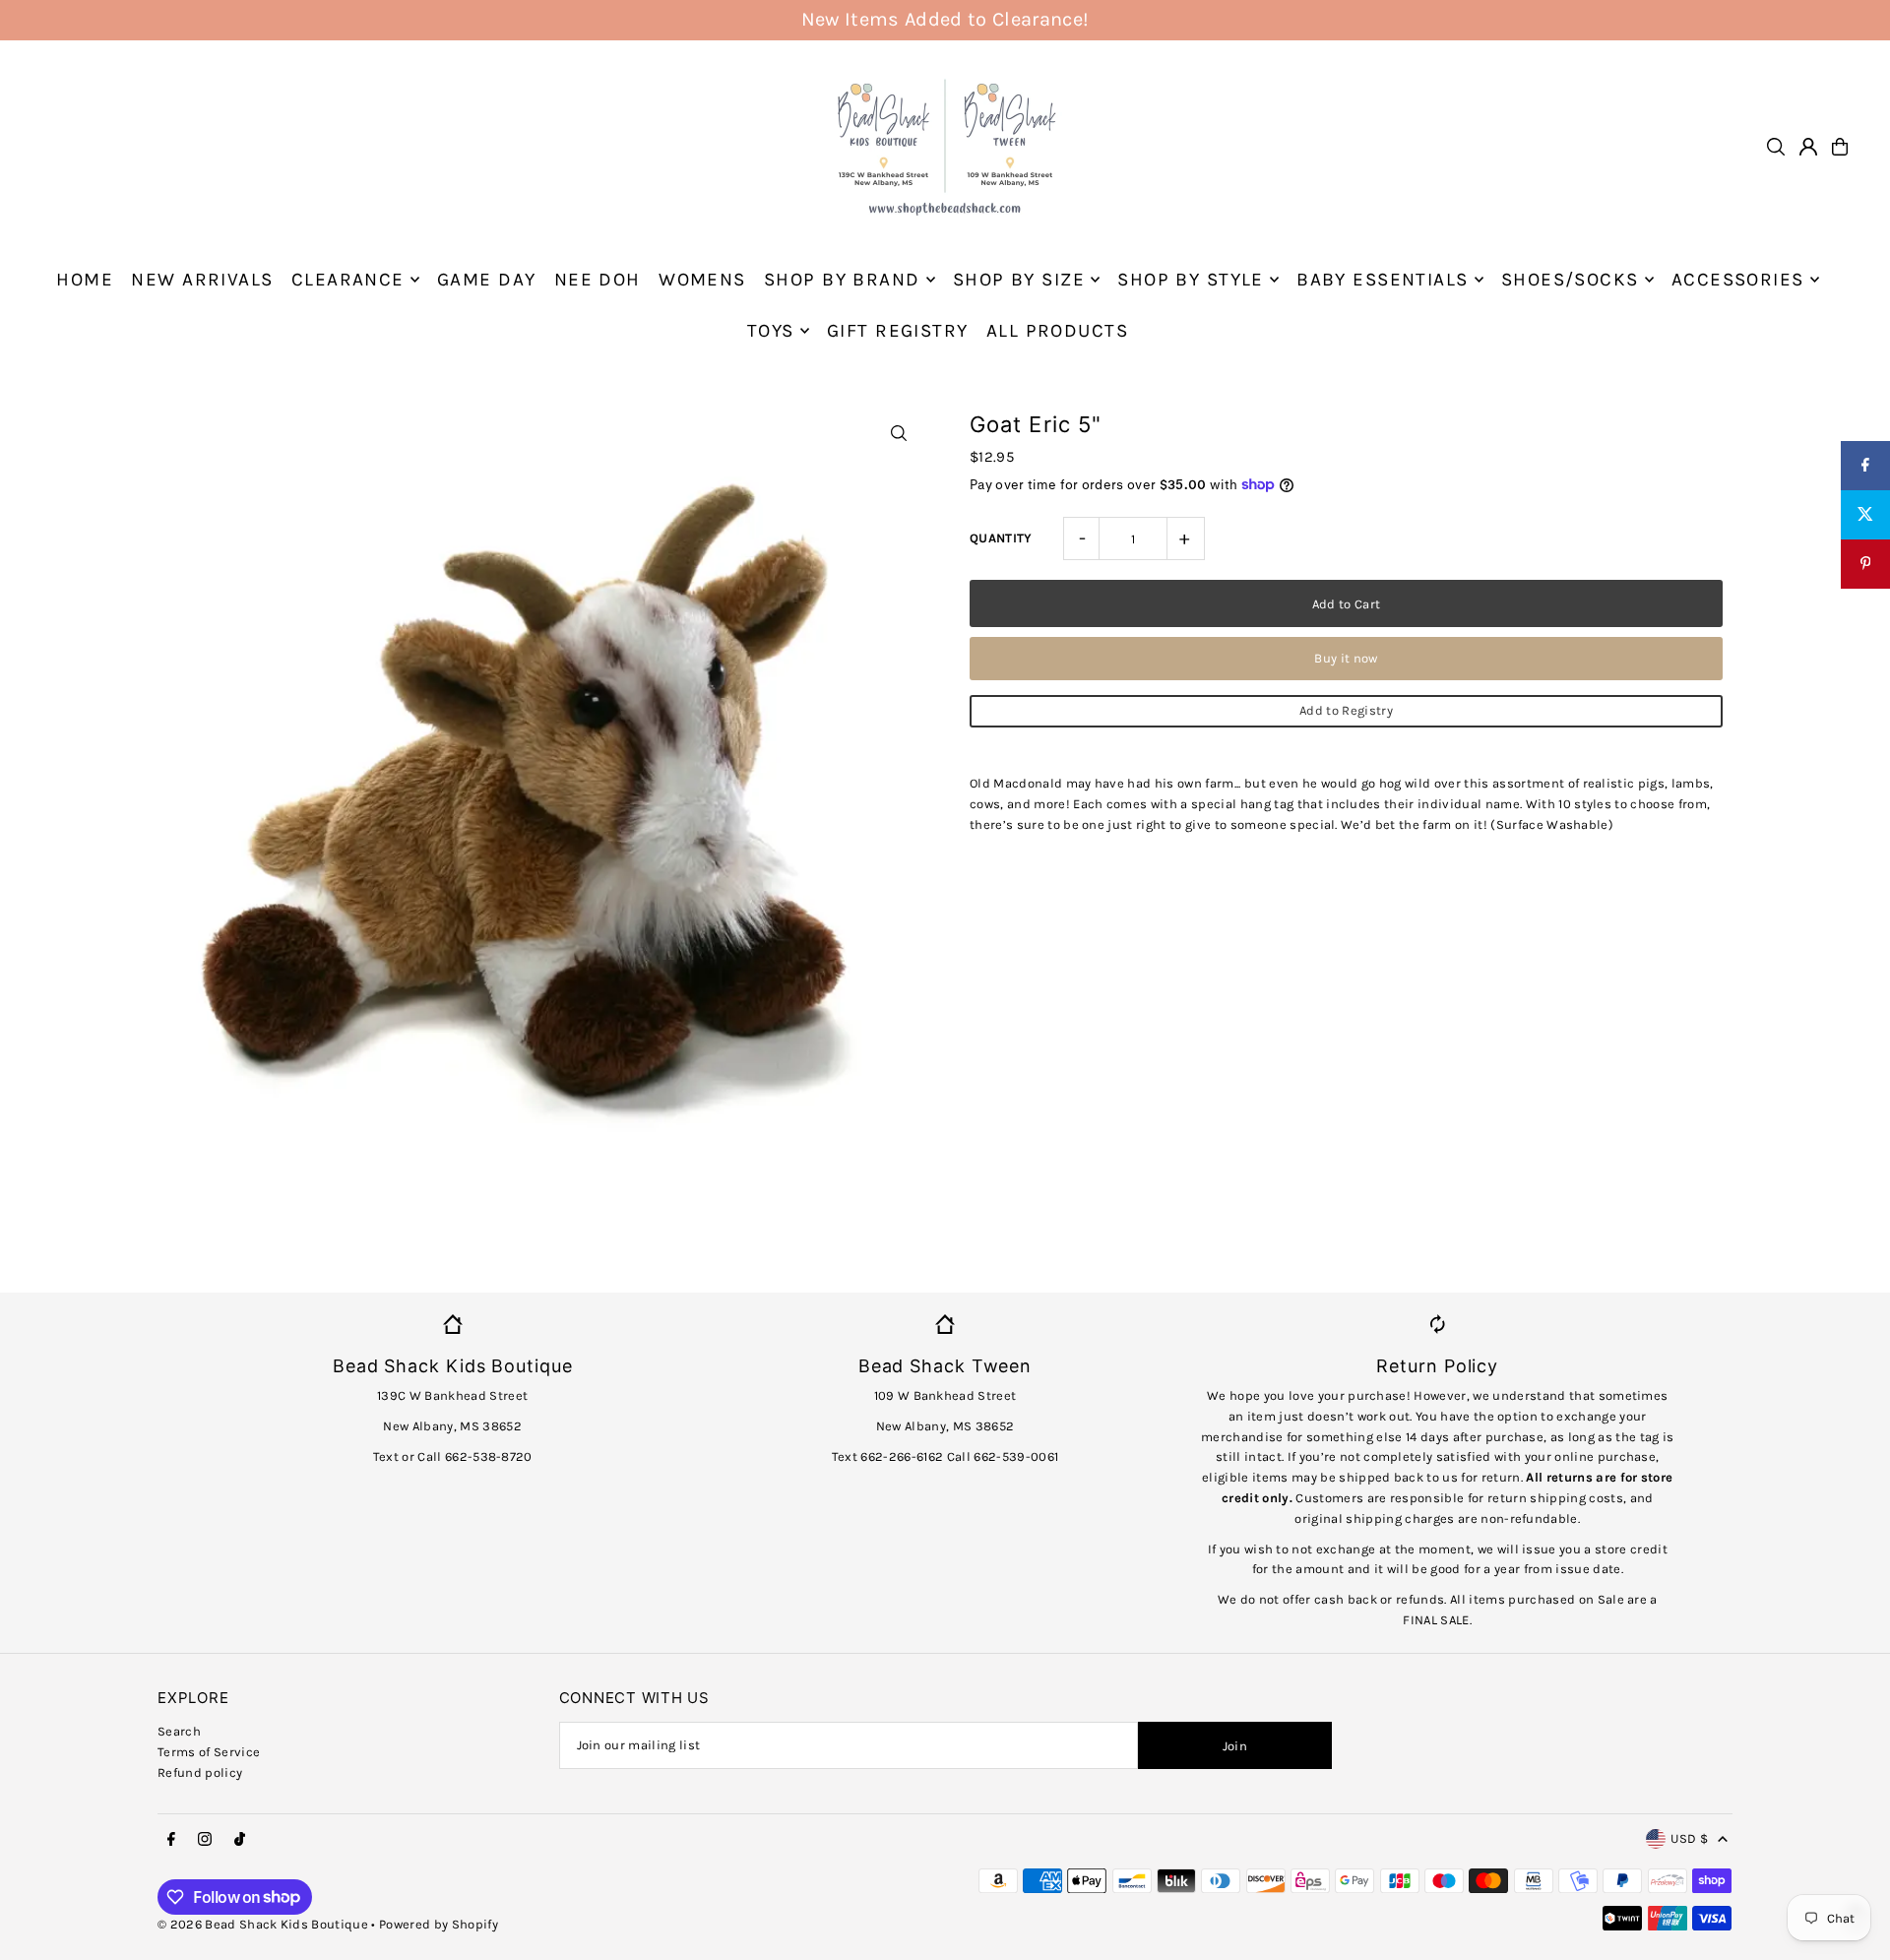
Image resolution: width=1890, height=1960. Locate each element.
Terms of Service (209, 1752)
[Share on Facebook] (1865, 466)
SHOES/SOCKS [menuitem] (1570, 280)
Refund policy (200, 1772)
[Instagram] (205, 1840)
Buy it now (1346, 658)
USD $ (1689, 1838)
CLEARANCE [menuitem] (348, 280)
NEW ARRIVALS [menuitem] (202, 280)
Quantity (1001, 538)
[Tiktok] (240, 1840)
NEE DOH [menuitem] (598, 280)
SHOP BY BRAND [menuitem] (842, 280)
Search (179, 1731)
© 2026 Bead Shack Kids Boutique (263, 1924)
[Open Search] (1776, 147)
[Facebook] (171, 1840)
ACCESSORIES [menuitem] (1738, 280)
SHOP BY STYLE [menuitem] (1191, 280)
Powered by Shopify (439, 1924)
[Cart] (1840, 147)
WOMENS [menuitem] (702, 280)
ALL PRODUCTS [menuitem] (1057, 331)
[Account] (1808, 147)
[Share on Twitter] (1865, 515)
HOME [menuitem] (85, 280)
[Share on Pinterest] (1865, 564)
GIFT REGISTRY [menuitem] (898, 331)
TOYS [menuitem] (771, 331)
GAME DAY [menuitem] (486, 280)
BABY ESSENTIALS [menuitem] (1382, 280)
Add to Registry (1346, 710)
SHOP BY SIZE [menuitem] (1019, 280)
